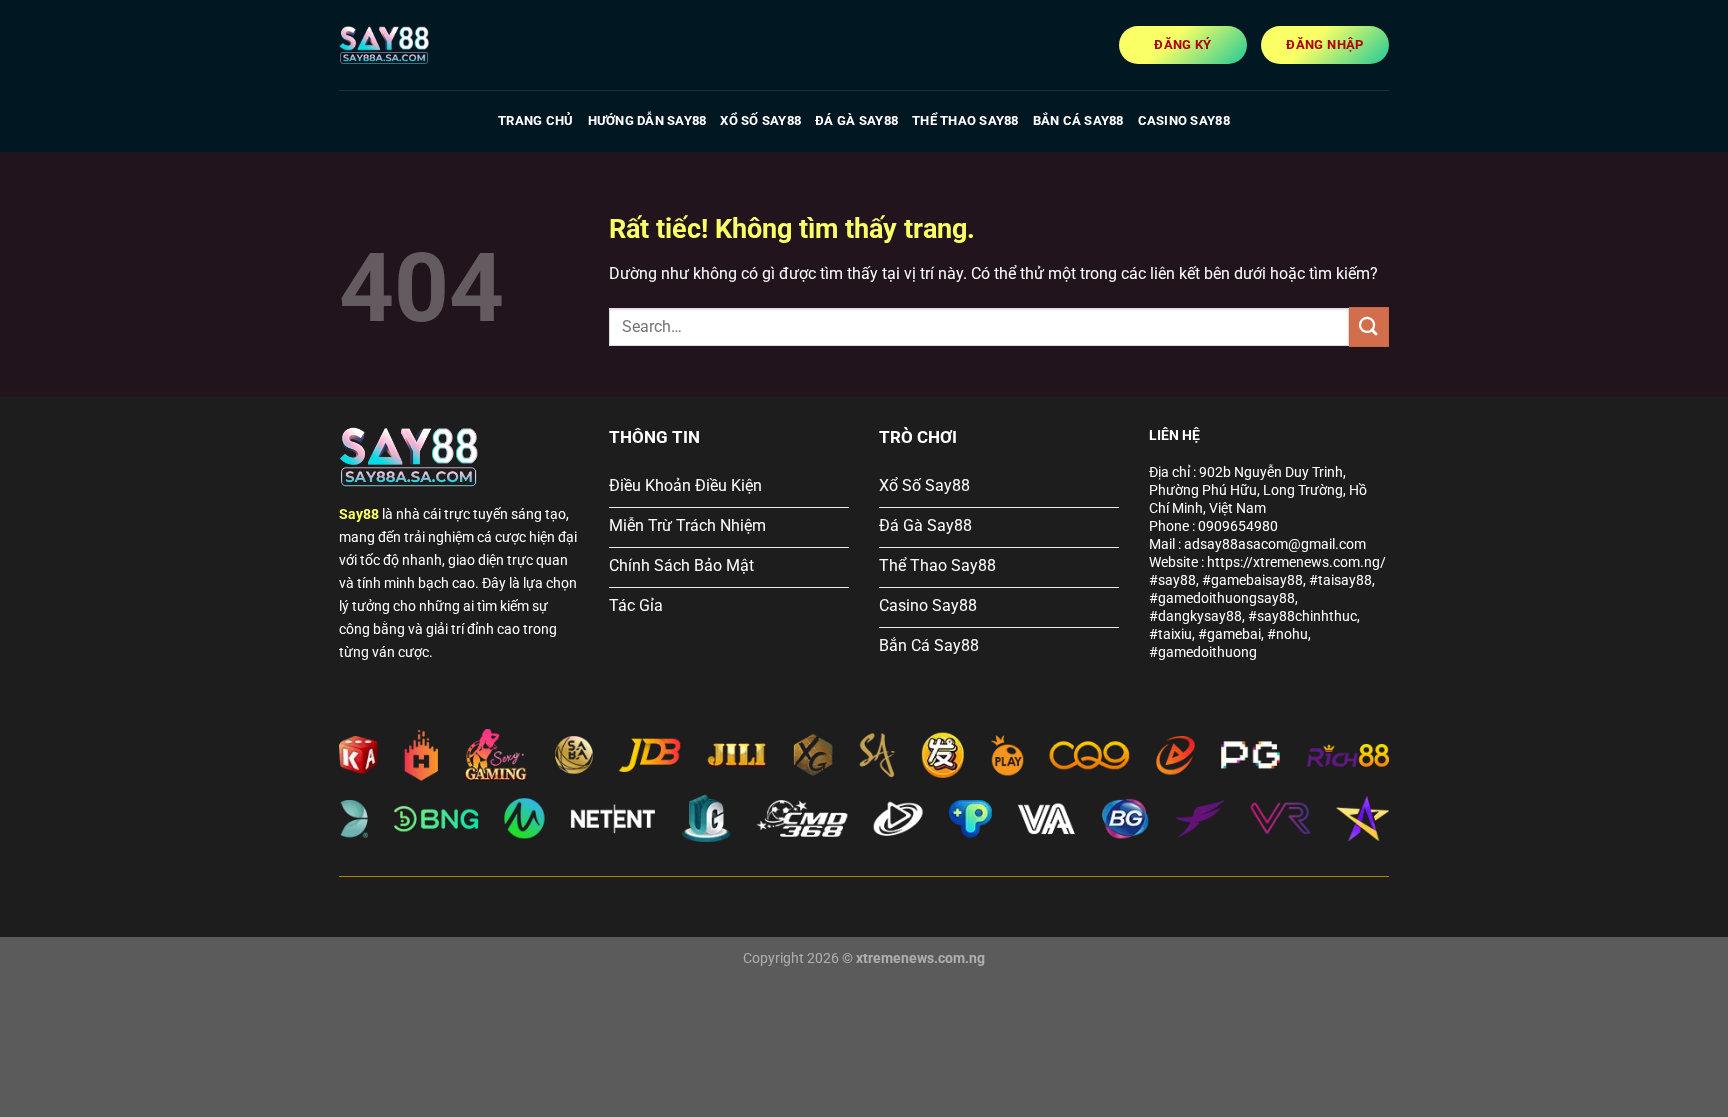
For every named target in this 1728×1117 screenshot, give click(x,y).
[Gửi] (1369, 326)
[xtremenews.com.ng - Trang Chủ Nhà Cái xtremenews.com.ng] (439, 45)
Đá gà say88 (856, 120)
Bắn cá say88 (1078, 120)
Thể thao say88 (965, 120)
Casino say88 (1184, 120)
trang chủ (535, 120)
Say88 (359, 514)
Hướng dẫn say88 (647, 120)
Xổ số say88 (760, 120)
